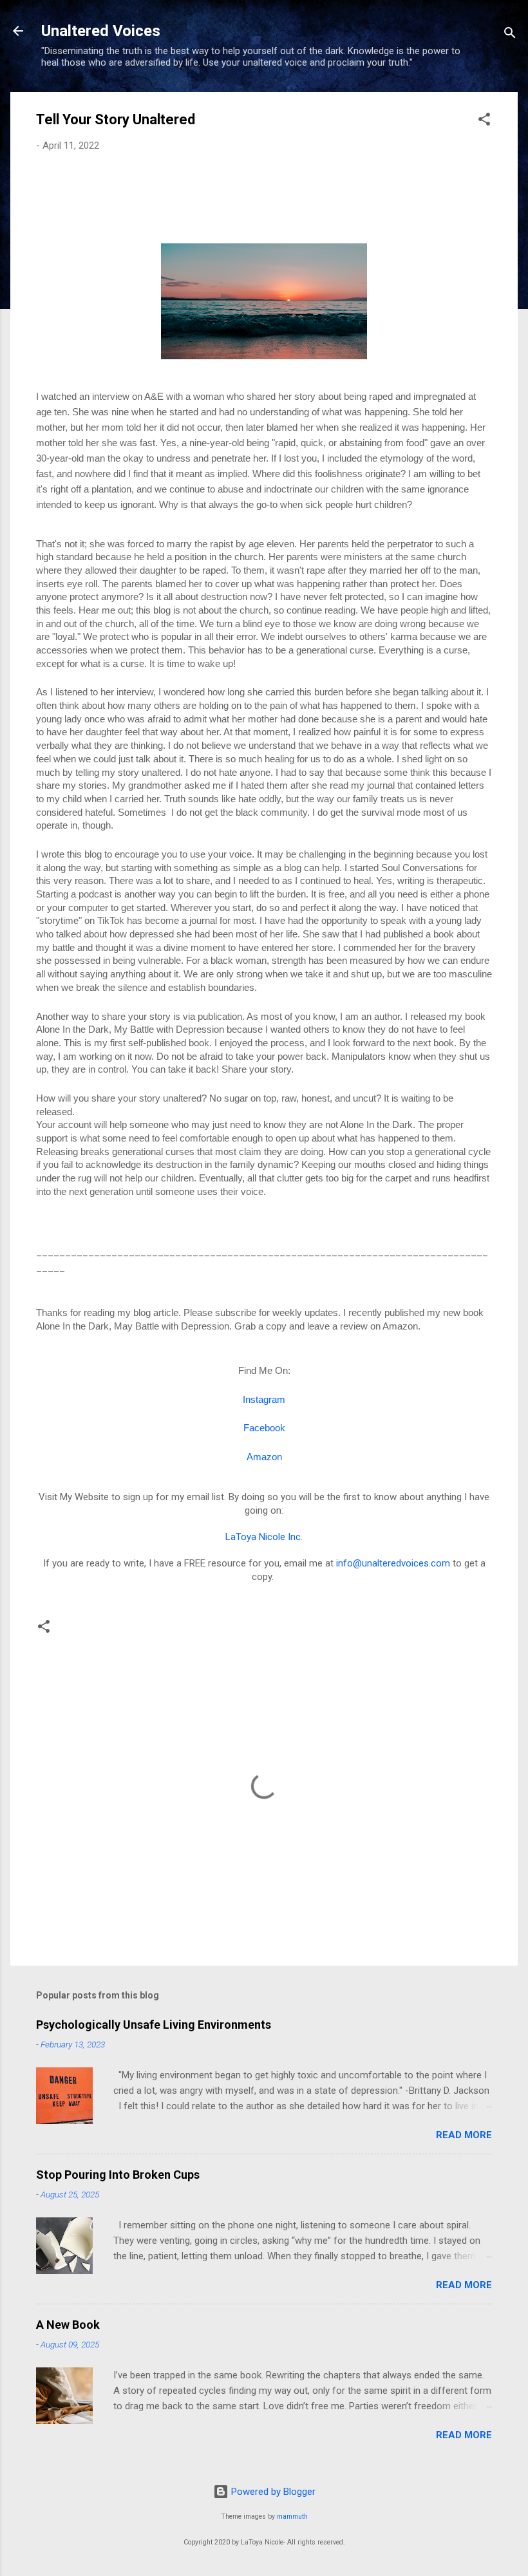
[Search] (510, 35)
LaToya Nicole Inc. (264, 1537)
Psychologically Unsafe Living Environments (154, 2025)
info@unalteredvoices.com (393, 1563)
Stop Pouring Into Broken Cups (118, 2175)
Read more (464, 2135)
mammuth (292, 2516)
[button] (484, 121)
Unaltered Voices (101, 31)
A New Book (68, 2325)
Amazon (264, 1457)
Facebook (264, 1428)
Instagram (264, 1400)
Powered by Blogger (272, 2492)
